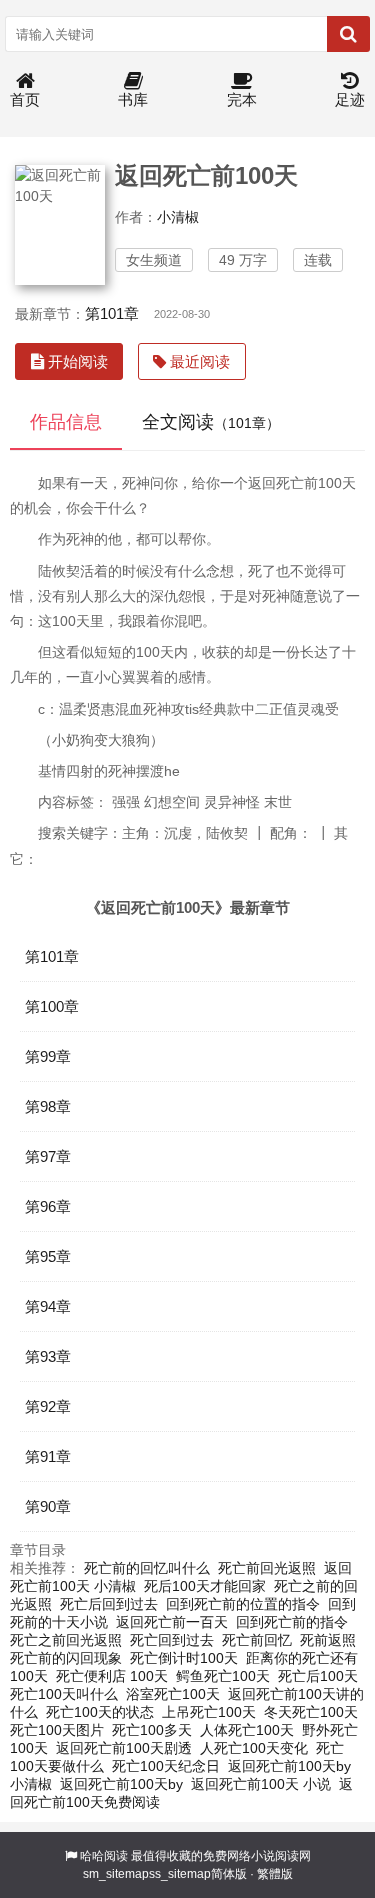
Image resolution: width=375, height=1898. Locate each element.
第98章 (48, 1106)
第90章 (48, 1506)
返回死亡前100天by (121, 1784)
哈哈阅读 (104, 1856)
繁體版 (275, 1874)
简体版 (229, 1874)
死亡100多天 (152, 1730)
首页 (25, 99)
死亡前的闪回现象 (66, 1658)
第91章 (48, 1456)
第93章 (48, 1356)
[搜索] (348, 34)
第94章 (48, 1306)
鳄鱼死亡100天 (223, 1676)
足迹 (350, 99)
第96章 (48, 1206)
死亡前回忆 (257, 1640)
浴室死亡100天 (173, 1694)
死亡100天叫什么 (64, 1694)
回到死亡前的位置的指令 (243, 1604)
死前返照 (328, 1640)
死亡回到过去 (172, 1640)
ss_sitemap (180, 1874)
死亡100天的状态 (100, 1712)
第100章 (52, 1006)
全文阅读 (211, 422)
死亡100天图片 (57, 1730)
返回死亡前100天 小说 (261, 1784)
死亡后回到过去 (109, 1604)
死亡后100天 (318, 1676)
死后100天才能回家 (205, 1586)
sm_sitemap (116, 1874)
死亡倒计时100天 (184, 1658)
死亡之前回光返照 (66, 1640)
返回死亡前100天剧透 (124, 1748)
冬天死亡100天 (311, 1712)
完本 (242, 99)
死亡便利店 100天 (112, 1676)
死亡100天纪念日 (166, 1766)
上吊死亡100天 (209, 1712)
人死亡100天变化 (254, 1748)
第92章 (48, 1406)
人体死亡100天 (247, 1730)
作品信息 (66, 422)
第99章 (48, 1056)
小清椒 (178, 217)
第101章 (112, 313)
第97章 (48, 1156)
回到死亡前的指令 (292, 1622)
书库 (133, 99)
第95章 (48, 1256)
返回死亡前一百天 (172, 1622)
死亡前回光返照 (267, 1568)
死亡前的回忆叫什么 (147, 1568)
